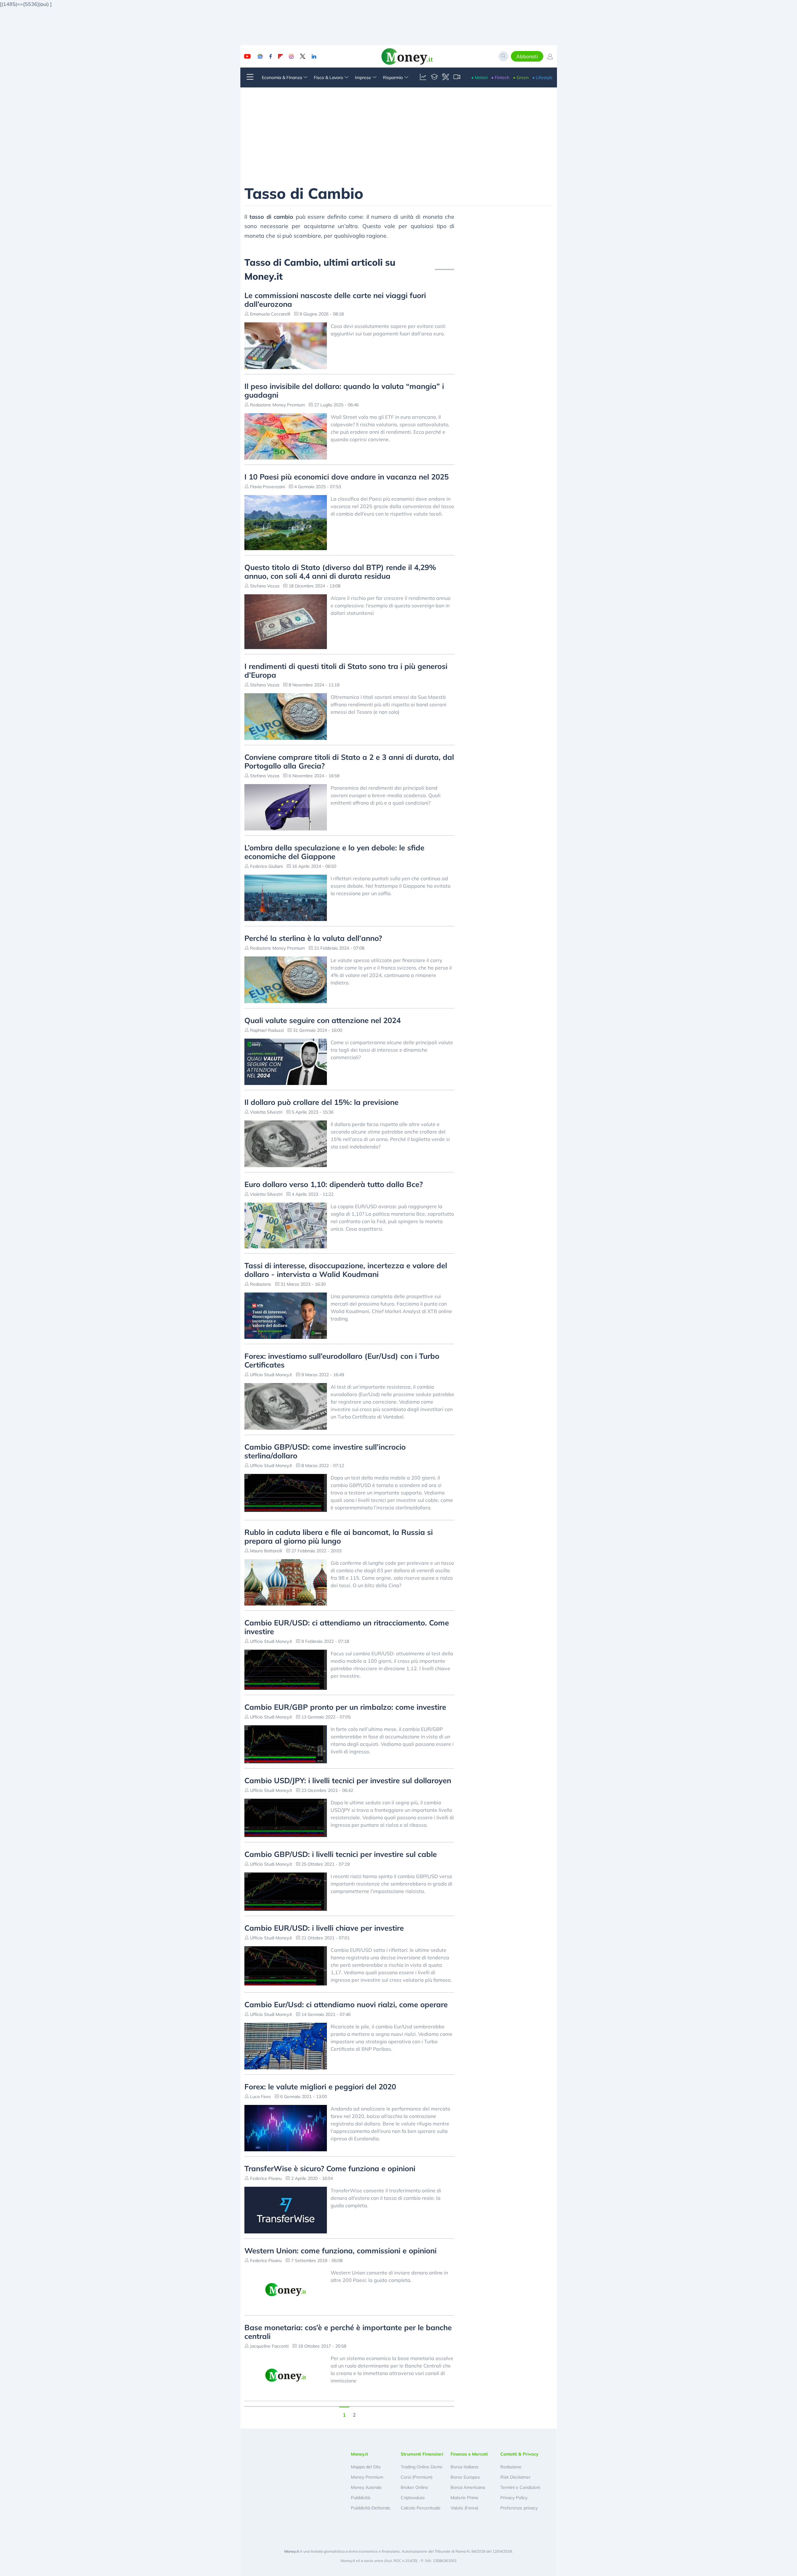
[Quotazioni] (423, 77)
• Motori (479, 77)
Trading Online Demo (422, 2467)
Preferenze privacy (519, 2508)
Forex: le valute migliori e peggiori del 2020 (320, 2087)
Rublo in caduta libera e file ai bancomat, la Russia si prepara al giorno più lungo (339, 1536)
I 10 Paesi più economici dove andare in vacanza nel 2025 (347, 477)
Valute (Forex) (464, 2508)
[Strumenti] (446, 77)
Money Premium (367, 2477)
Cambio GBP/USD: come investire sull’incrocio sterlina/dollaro (325, 1451)
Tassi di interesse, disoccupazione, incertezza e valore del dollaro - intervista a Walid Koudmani (346, 1270)
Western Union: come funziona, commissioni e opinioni (340, 2251)
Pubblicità (361, 2498)
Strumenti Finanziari (422, 2454)
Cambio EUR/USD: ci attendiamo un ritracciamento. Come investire (347, 1627)
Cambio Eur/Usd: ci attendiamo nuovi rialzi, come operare (346, 2004)
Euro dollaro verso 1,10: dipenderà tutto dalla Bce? (334, 1184)
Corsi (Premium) (417, 2477)
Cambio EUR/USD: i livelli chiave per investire (324, 1928)
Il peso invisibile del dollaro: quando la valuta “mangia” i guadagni (344, 390)
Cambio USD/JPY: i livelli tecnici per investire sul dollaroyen (348, 1780)
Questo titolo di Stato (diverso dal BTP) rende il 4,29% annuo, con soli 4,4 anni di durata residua (340, 572)
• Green (521, 77)
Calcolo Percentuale (421, 2508)
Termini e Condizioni (520, 2487)
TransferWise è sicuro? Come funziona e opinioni (330, 2168)
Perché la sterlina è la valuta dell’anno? (313, 938)
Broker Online (414, 2487)
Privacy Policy (514, 2498)
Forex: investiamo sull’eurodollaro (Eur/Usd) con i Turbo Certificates (342, 1360)
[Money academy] (434, 77)
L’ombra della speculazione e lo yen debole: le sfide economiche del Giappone (334, 852)
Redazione (511, 2467)
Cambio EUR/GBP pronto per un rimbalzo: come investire (345, 1707)
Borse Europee (465, 2477)
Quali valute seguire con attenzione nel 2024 (323, 1020)
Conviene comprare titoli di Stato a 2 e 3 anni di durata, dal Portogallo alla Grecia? (349, 761)
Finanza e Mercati (469, 2454)
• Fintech (500, 77)
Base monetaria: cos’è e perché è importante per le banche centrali (348, 2332)
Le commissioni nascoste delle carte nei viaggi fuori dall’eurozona (335, 300)
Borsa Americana (468, 2487)
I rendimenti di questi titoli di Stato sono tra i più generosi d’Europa (346, 671)
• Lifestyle (542, 77)
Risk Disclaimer (515, 2477)
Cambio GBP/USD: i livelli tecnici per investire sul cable (341, 1854)
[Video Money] (457, 77)
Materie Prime (465, 2498)
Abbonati (527, 56)
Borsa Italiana (464, 2467)
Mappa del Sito (366, 2467)
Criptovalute (413, 2498)
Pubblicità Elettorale (371, 2508)
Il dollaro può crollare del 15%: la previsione (321, 1102)
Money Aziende (366, 2487)
